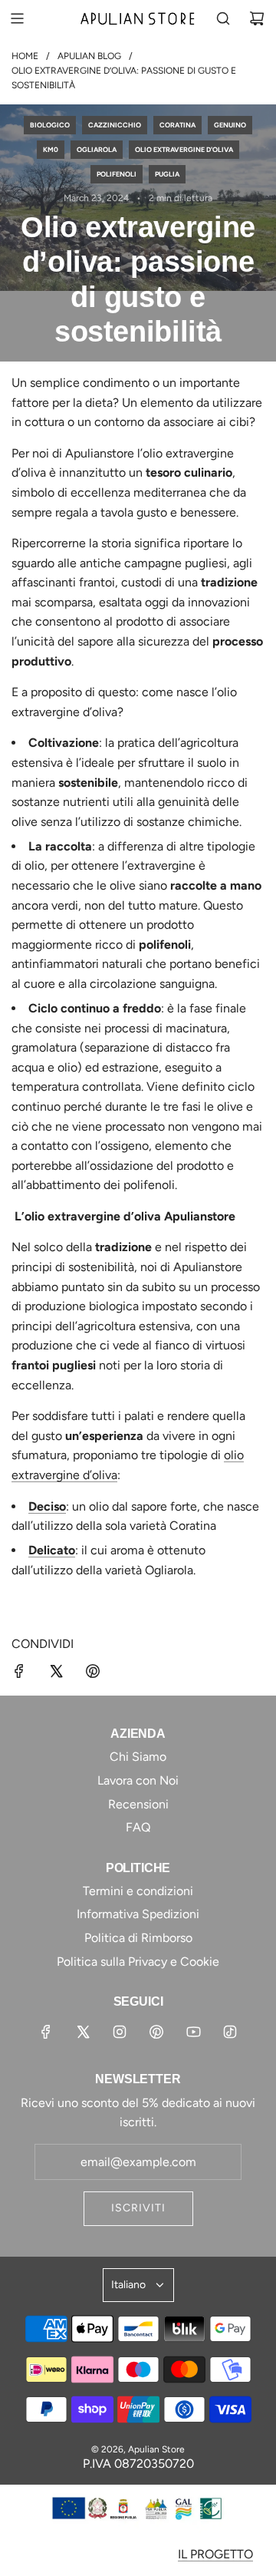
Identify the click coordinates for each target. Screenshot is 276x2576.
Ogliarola (97, 149)
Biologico (50, 125)
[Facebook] (46, 2032)
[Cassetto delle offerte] (51, 18)
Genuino (230, 125)
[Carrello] (257, 18)
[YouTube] (193, 2032)
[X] (83, 2032)
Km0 (51, 149)
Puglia (167, 174)
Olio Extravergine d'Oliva (184, 149)
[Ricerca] (223, 18)
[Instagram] (120, 2032)
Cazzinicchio (115, 125)
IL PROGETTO (215, 2554)
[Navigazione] (17, 18)
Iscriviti (138, 2208)
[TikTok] (230, 2032)
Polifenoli (117, 174)
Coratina (177, 125)
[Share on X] (56, 1674)
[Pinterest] (156, 2032)
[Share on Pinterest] (93, 1674)
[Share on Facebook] (19, 1674)
